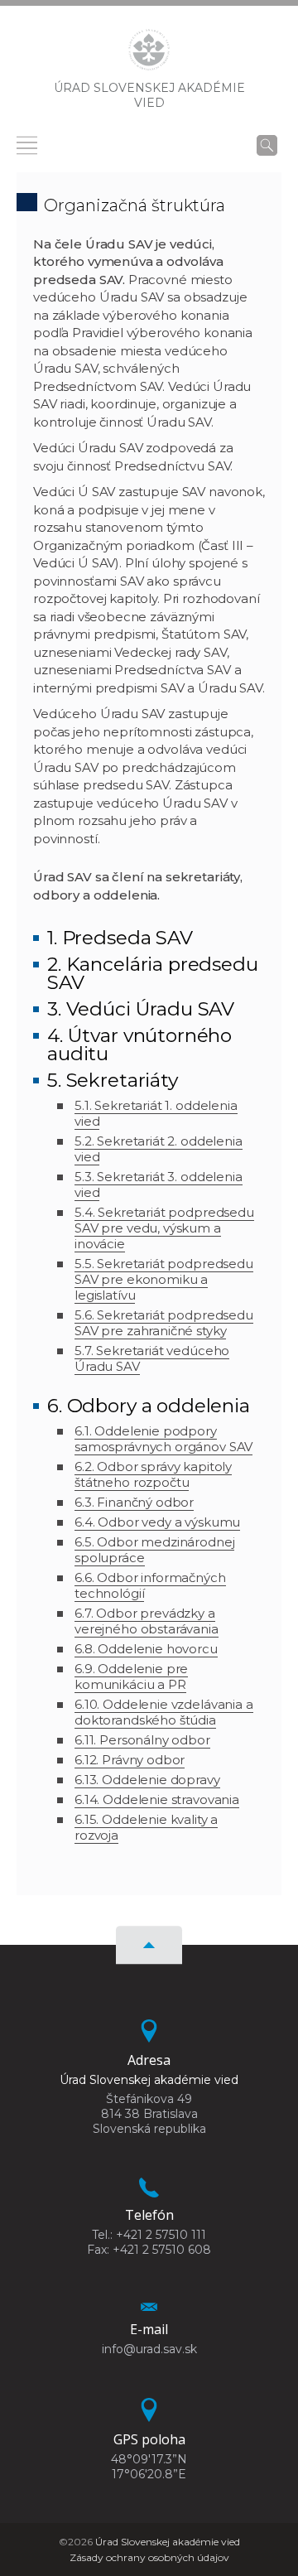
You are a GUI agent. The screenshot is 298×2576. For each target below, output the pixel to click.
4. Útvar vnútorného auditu (139, 1044)
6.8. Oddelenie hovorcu (146, 1649)
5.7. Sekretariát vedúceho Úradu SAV (152, 1358)
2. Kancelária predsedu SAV (153, 973)
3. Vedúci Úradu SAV (141, 1009)
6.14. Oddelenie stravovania (157, 1799)
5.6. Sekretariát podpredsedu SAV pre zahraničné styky (164, 1323)
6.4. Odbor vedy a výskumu (157, 1522)
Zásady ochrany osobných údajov (149, 2557)
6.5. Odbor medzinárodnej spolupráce (154, 1550)
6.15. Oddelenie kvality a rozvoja (146, 1827)
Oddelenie (135, 1780)
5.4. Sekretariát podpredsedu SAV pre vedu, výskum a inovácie (164, 1228)
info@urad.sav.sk (149, 2349)
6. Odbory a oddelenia (149, 1406)
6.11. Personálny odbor (142, 1740)
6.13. (88, 1780)
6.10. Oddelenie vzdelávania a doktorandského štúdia (164, 1712)
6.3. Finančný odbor (134, 1502)
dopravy (194, 1780)
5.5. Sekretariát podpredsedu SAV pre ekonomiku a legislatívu (164, 1279)
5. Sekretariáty (113, 1080)
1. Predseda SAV (120, 938)
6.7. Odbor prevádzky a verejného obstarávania (147, 1621)
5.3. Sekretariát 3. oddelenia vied (159, 1184)
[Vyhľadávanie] (267, 145)
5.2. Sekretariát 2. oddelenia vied (159, 1149)
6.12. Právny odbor (130, 1760)
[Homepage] (149, 55)
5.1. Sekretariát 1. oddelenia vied (156, 1113)
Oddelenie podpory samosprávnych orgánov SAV (163, 1439)
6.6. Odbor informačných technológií (150, 1585)
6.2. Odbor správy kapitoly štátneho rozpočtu (153, 1474)
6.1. (84, 1431)
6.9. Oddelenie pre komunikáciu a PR (131, 1676)
